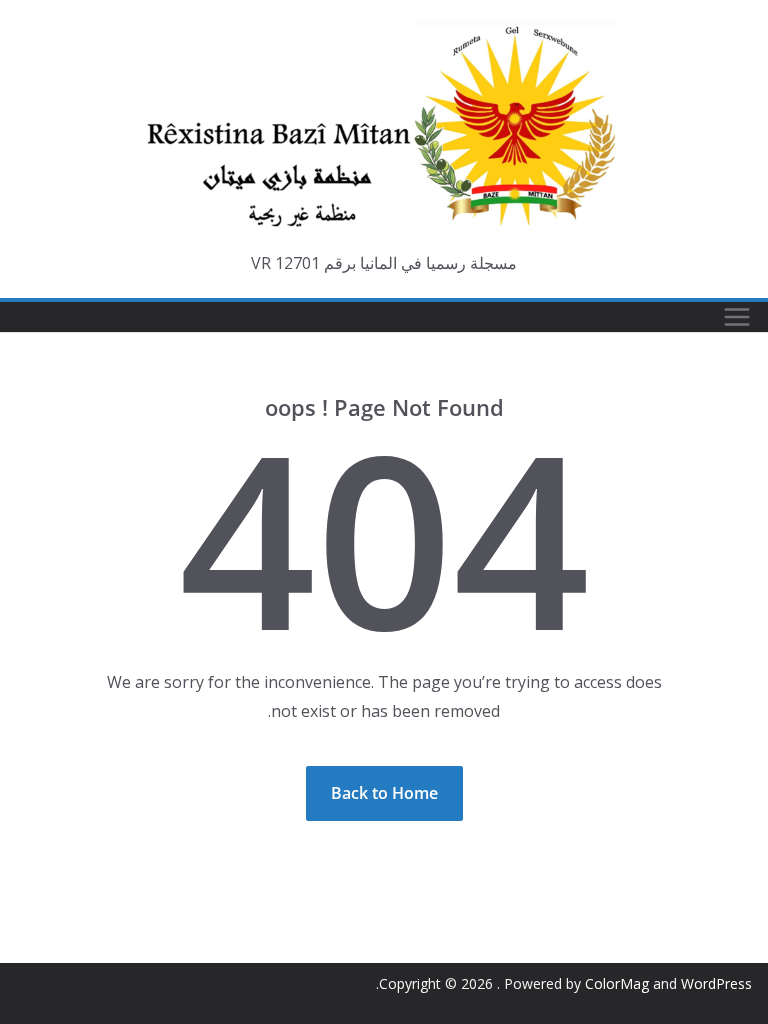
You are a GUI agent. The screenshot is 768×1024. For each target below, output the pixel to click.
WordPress (716, 983)
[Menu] (737, 317)
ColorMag (617, 983)
